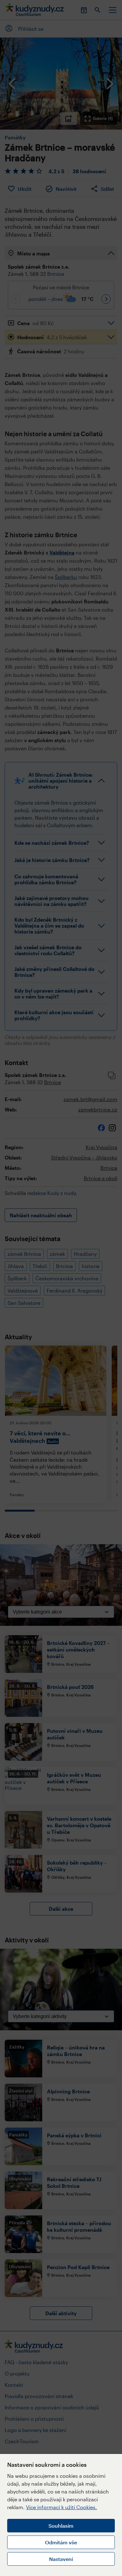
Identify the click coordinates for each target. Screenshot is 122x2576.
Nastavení (61, 2559)
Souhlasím (61, 2526)
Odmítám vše (61, 2542)
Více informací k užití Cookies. (61, 2507)
